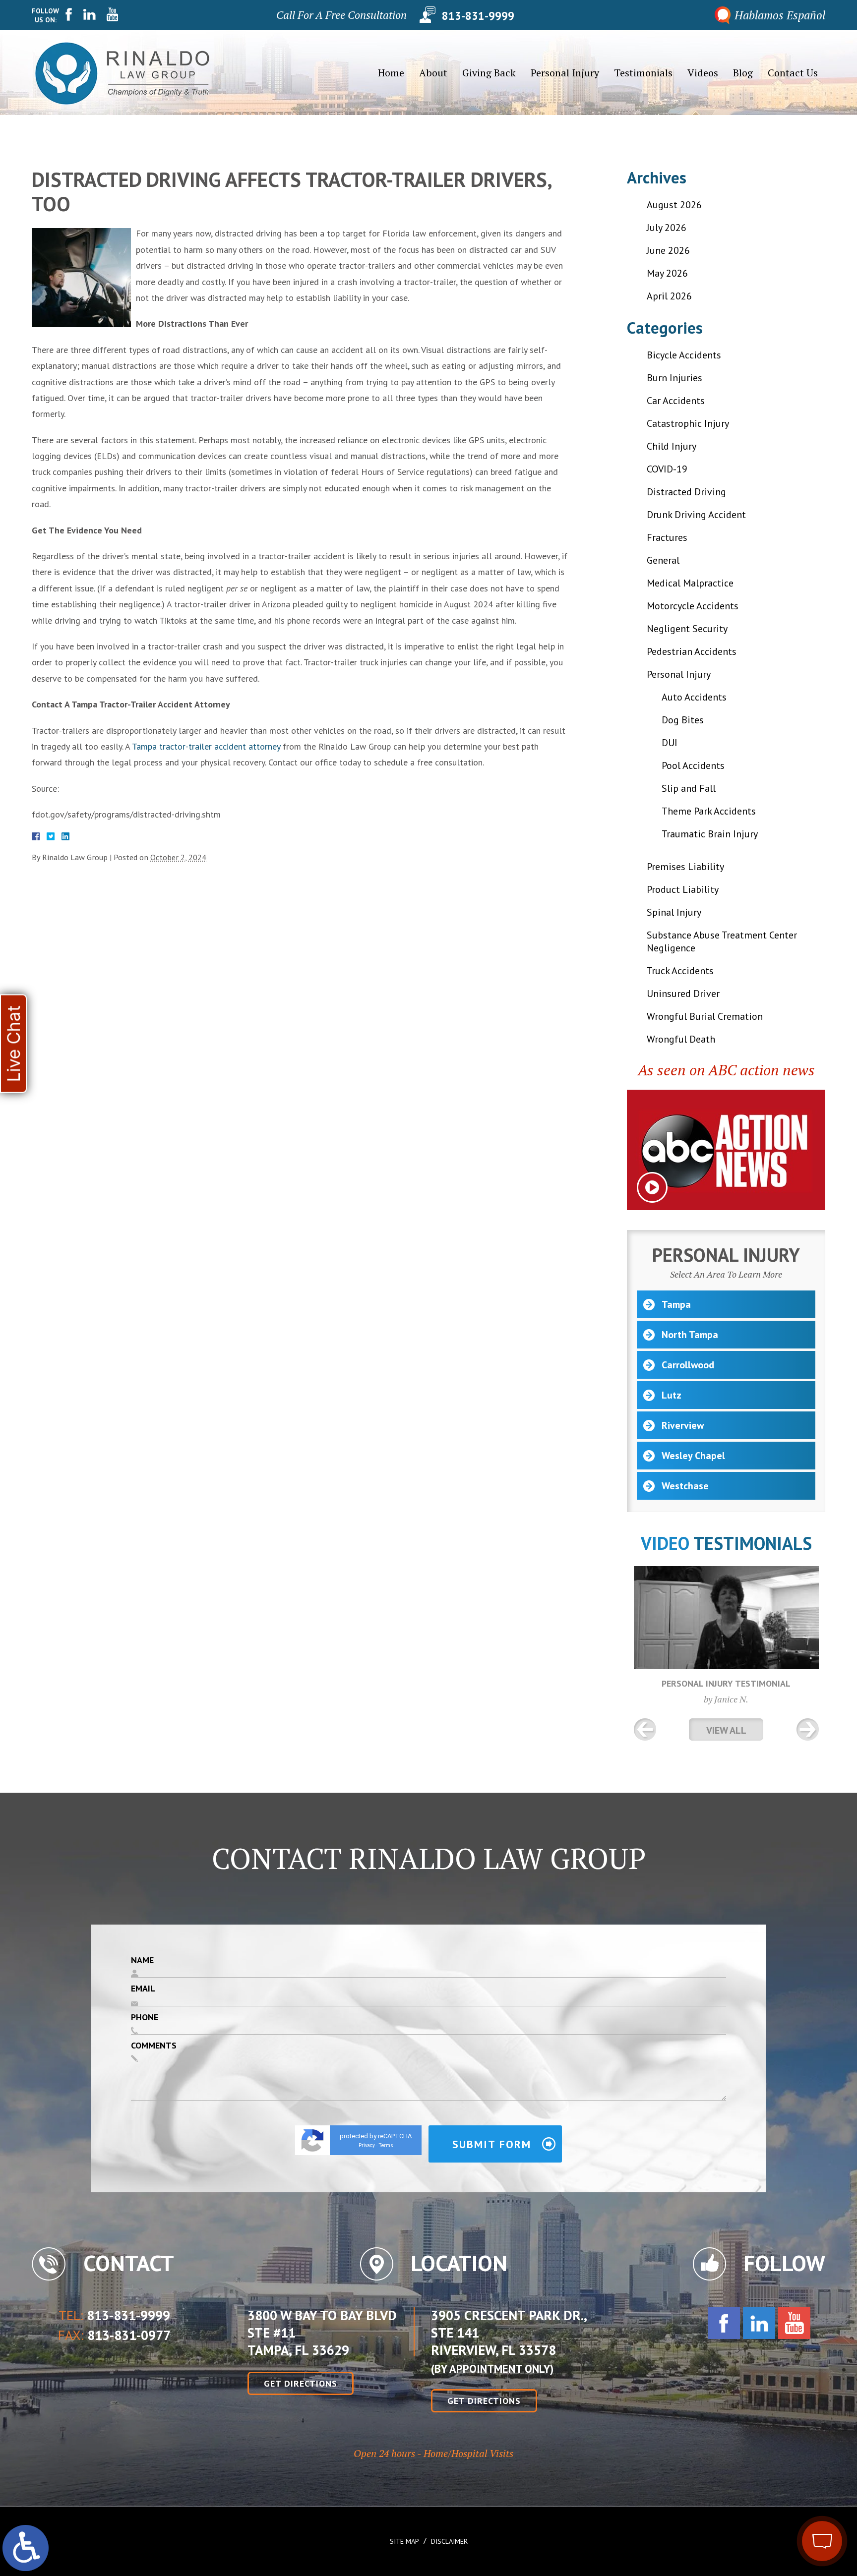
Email (143, 1988)
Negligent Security (687, 629)
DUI (670, 743)
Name (142, 1960)
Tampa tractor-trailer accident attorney (206, 746)
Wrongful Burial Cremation (705, 1016)
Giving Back (489, 73)
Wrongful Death (681, 1039)
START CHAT (776, 2475)
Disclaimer (449, 2541)
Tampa (676, 1304)
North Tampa (690, 1335)
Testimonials (643, 73)
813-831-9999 (478, 15)
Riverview (683, 1425)
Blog (743, 73)
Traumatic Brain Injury (710, 834)
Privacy (367, 2145)
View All (726, 1730)
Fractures (667, 537)
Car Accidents (676, 401)
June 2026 (668, 250)
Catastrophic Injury (688, 423)
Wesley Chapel (693, 1456)
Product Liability (683, 889)
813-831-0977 (129, 2336)
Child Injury (672, 446)
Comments (154, 2045)
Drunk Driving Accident (696, 515)
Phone (145, 2017)
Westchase (685, 1486)
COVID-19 (667, 469)
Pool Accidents (693, 765)
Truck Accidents (680, 971)
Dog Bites (683, 720)
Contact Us (793, 73)
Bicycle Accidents (684, 355)
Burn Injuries (674, 378)
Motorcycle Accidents (693, 606)
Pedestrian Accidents (692, 651)
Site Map (404, 2541)
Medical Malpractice (690, 583)
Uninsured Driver (683, 994)
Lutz (672, 1395)
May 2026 (667, 273)
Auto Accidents (694, 697)
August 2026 (674, 205)
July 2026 (667, 228)
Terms (386, 2145)
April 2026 (669, 296)
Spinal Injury (674, 912)
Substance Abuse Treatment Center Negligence (722, 941)
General (663, 560)
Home (391, 73)
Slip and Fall (689, 788)
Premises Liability (685, 867)
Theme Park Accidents (709, 811)
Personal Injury (565, 73)
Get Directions (301, 2383)
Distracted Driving (686, 492)
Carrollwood (688, 1365)
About (433, 73)
